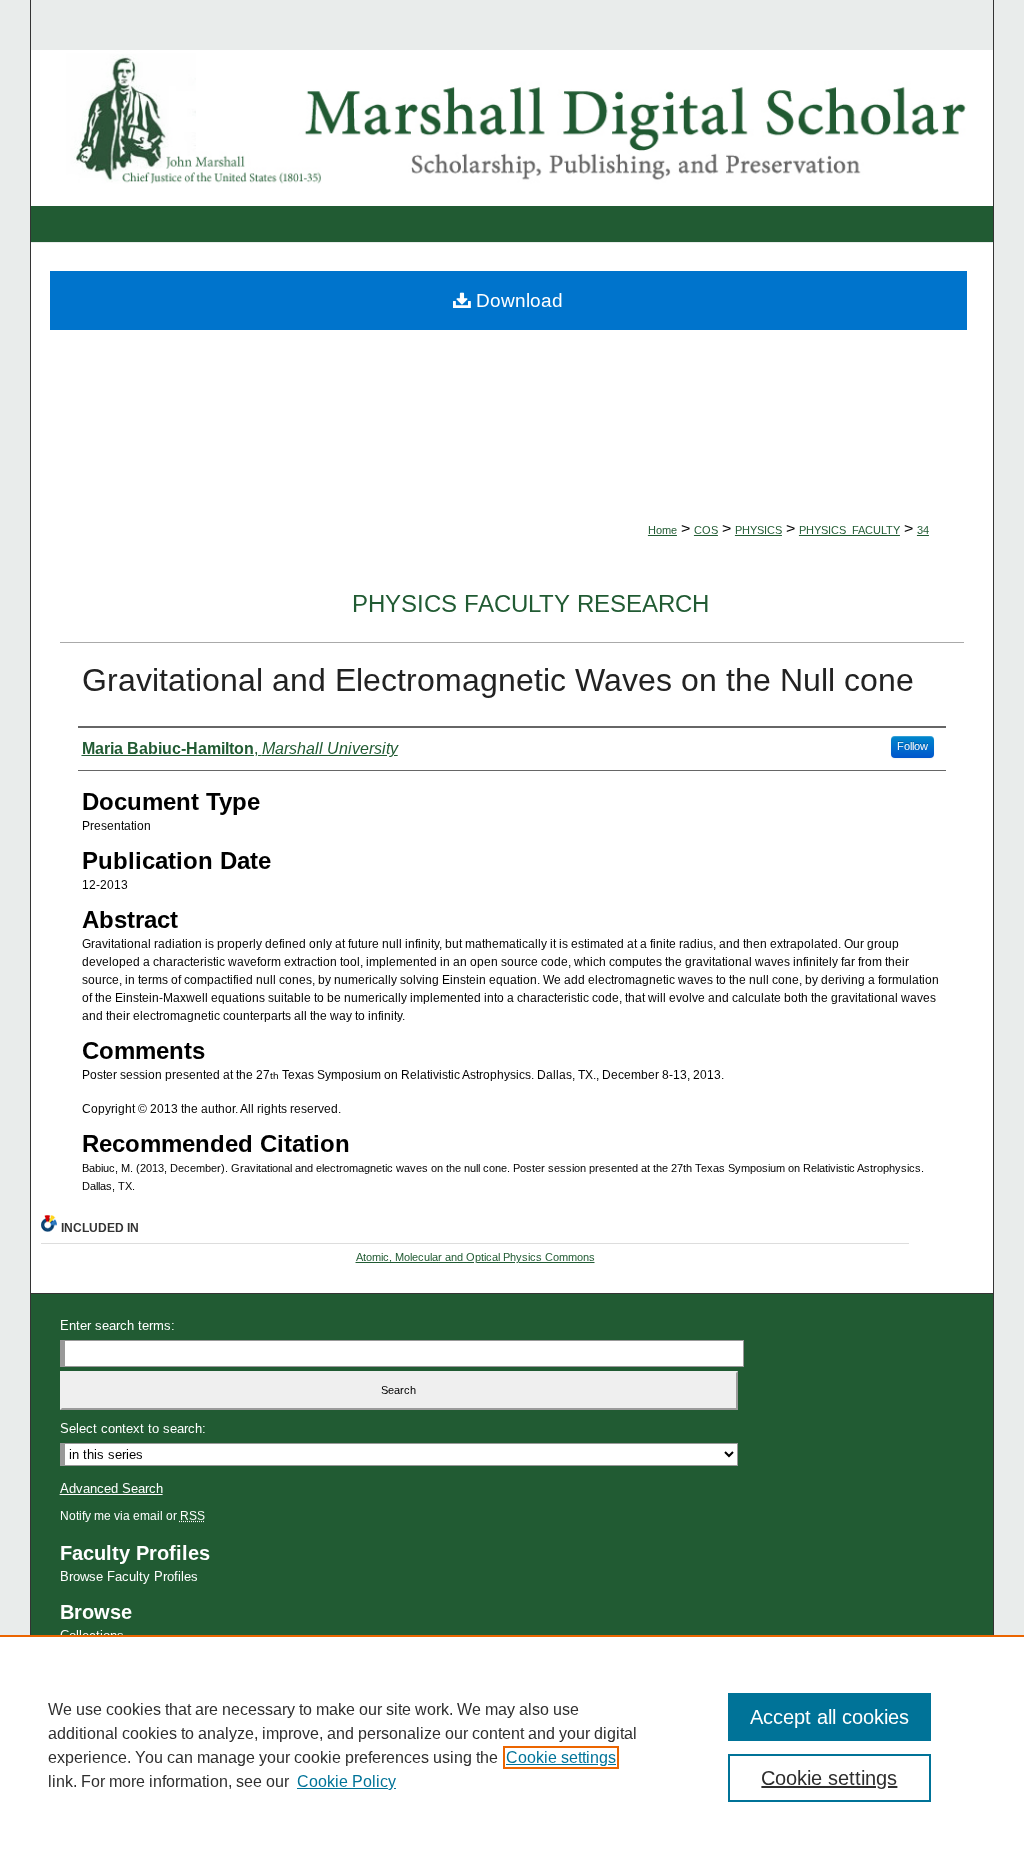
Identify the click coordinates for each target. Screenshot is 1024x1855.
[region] (512, 1745)
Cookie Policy (346, 1781)
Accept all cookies (829, 1717)
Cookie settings (561, 1757)
